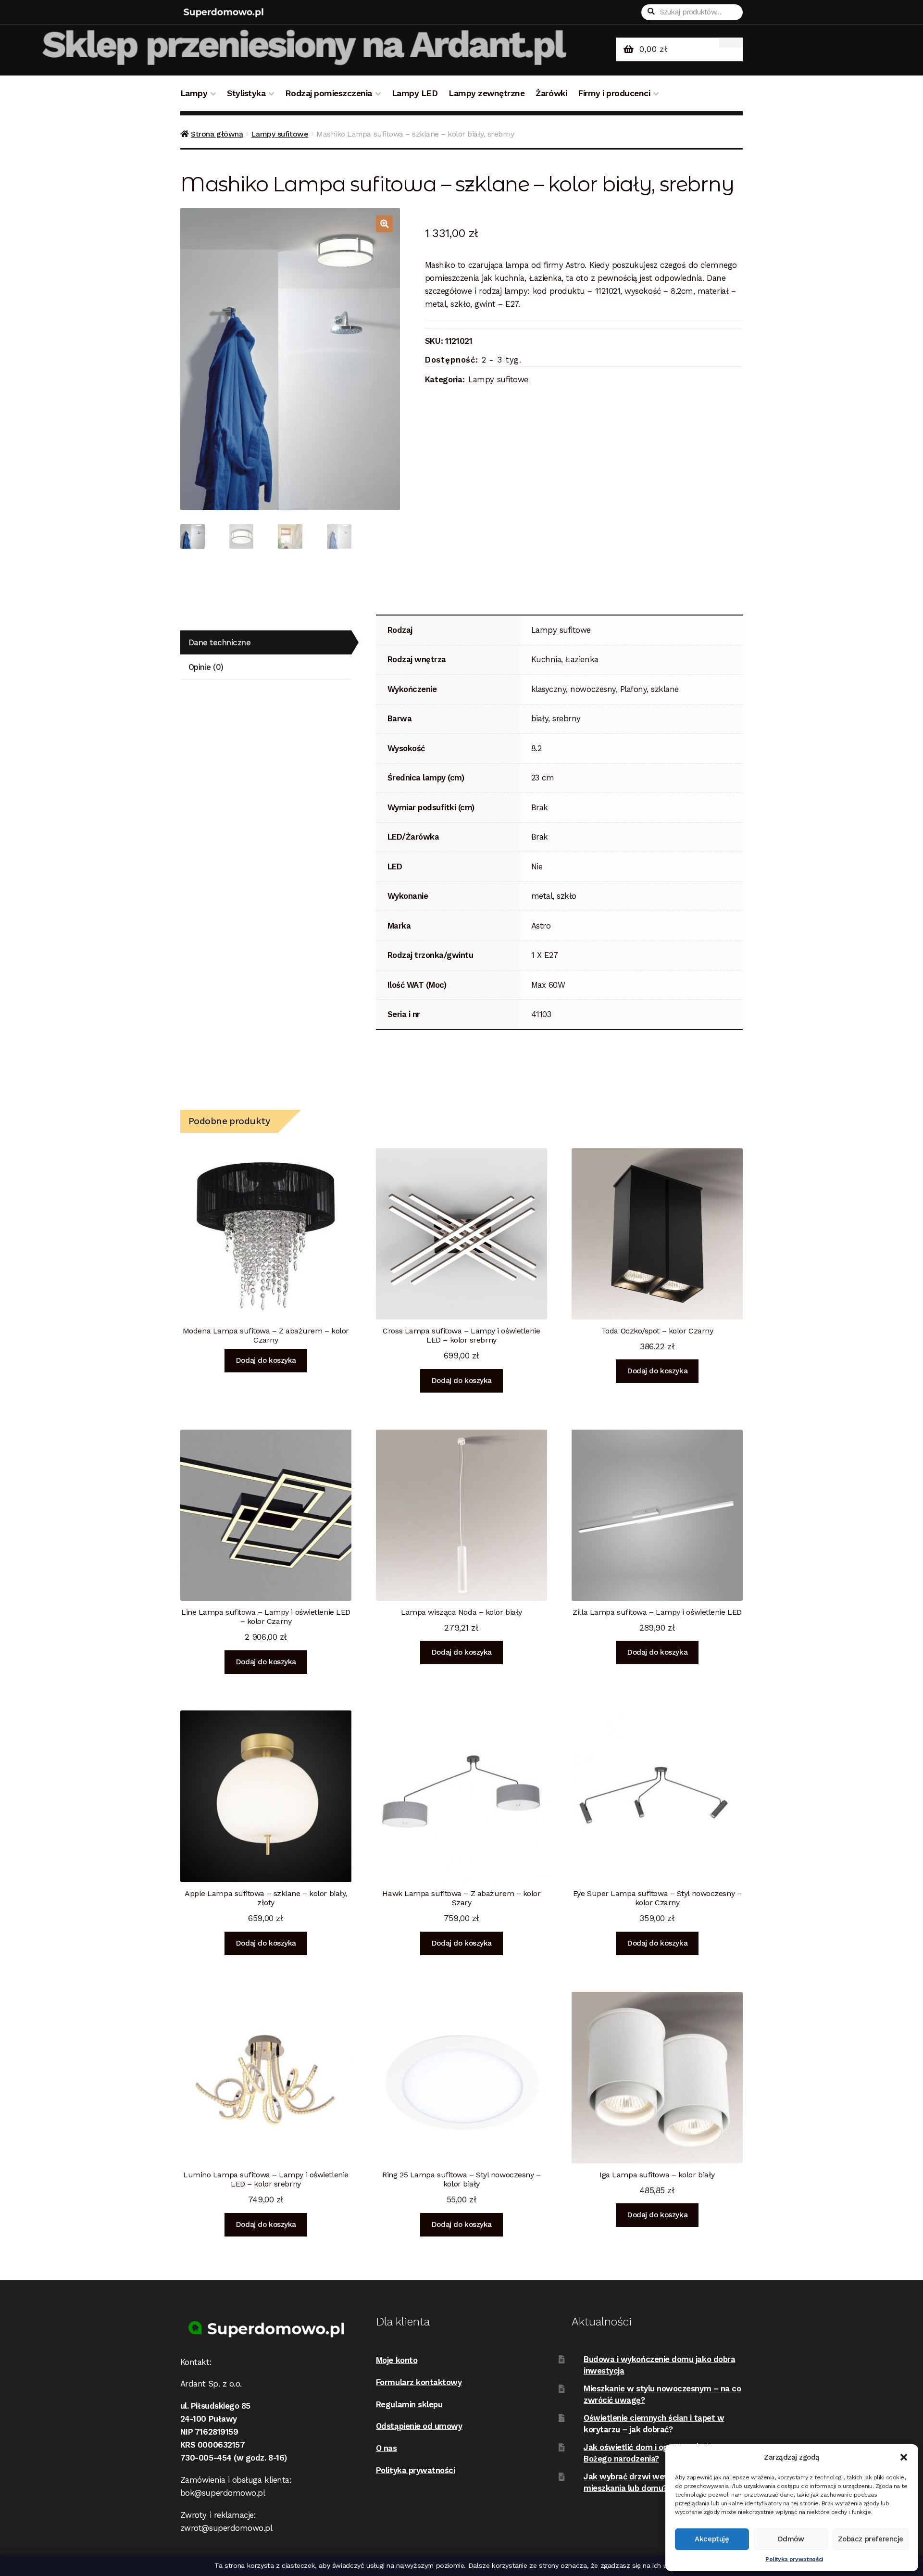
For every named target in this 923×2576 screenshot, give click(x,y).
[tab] (266, 643)
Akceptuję (712, 2539)
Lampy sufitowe (280, 134)
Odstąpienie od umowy (419, 2426)
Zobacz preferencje (871, 2539)
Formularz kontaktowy (419, 2382)
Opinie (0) (206, 667)
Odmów (791, 2539)
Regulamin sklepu (409, 2404)
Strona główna (217, 134)
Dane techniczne (220, 642)
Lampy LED (415, 93)
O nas (387, 2448)
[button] (904, 2457)
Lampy (194, 93)
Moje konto (397, 2360)
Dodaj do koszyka (266, 1360)
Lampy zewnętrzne (486, 93)
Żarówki (551, 93)
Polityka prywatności (794, 2559)
